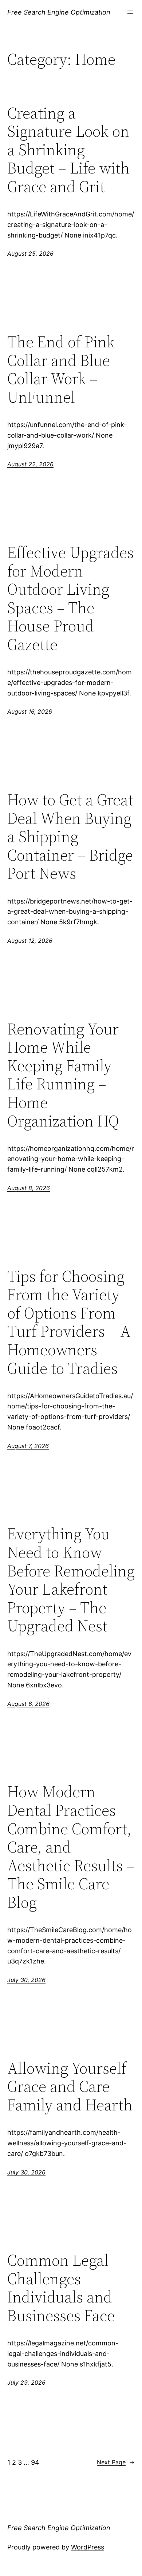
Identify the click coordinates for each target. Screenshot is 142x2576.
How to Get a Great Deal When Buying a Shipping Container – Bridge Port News (70, 837)
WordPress (88, 2547)
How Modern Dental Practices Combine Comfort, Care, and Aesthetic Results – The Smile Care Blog (71, 1847)
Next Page (116, 2462)
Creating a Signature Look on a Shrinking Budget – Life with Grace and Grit (68, 150)
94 (35, 2462)
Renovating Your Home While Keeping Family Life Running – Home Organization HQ (63, 1075)
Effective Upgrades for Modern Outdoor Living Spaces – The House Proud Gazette (70, 599)
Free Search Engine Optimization (59, 12)
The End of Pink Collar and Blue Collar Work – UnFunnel (61, 370)
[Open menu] (130, 12)
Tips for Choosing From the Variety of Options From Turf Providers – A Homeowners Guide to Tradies (69, 1323)
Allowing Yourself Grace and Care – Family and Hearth (70, 2087)
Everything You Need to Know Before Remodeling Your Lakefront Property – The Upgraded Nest (71, 1580)
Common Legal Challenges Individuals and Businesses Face (61, 2288)
